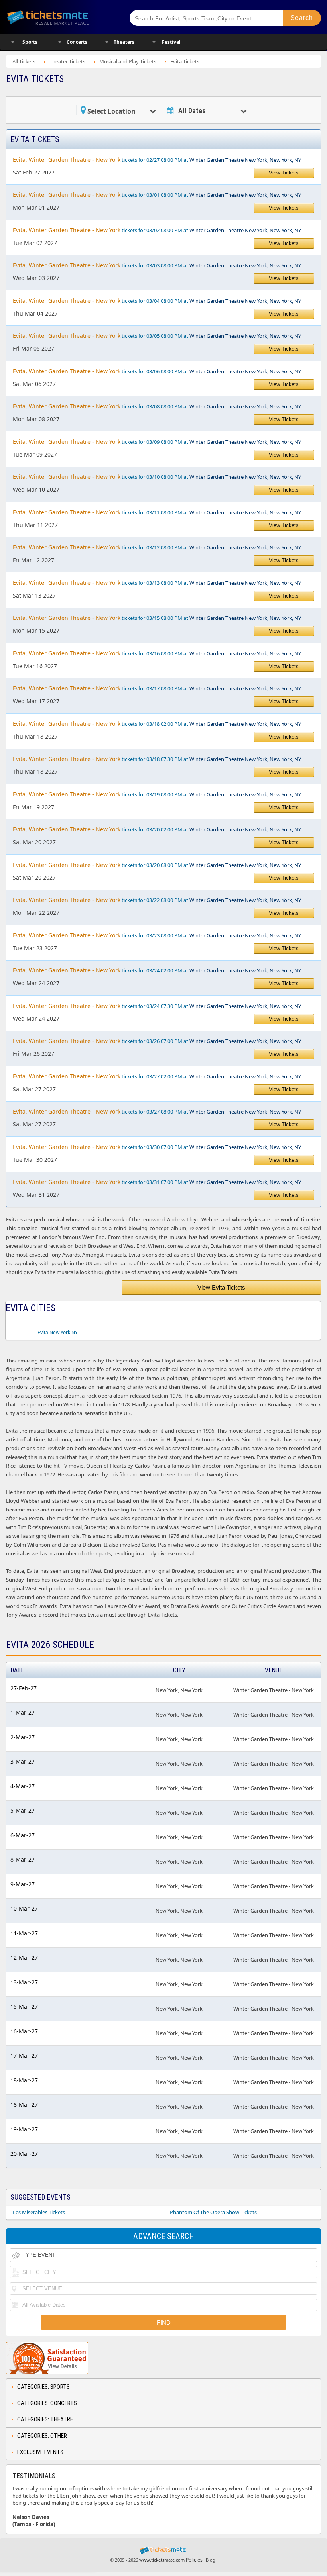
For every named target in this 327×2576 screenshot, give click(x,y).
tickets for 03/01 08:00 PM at (157, 195)
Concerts (77, 42)
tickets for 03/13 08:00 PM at (157, 583)
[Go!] (302, 18)
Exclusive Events (40, 2452)
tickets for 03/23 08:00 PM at (157, 935)
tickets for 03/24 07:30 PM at (157, 1006)
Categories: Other (42, 2436)
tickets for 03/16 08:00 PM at (157, 653)
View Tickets (284, 173)
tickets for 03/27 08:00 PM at (157, 1111)
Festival (171, 42)
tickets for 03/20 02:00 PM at (157, 829)
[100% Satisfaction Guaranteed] (47, 2358)
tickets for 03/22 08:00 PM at (157, 900)
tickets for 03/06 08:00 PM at (157, 371)
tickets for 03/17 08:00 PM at (157, 688)
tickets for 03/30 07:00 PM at (157, 1147)
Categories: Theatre (45, 2419)
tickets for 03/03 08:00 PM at (157, 265)
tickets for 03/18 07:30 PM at (157, 759)
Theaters (124, 42)
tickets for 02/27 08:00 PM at (157, 160)
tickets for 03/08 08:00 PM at (157, 406)
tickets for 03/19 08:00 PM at (157, 794)
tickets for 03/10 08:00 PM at (157, 477)
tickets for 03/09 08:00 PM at (157, 442)
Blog (211, 2560)
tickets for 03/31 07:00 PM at (157, 1182)
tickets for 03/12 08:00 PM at (157, 547)
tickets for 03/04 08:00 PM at (157, 301)
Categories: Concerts (47, 2403)
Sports (30, 42)
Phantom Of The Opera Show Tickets (213, 2212)
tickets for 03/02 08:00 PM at (157, 230)
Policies (194, 2560)
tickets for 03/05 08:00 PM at (157, 336)
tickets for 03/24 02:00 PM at (157, 970)
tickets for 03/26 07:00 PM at (157, 1041)
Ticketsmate (61, 17)
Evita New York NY (58, 1332)
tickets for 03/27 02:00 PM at (157, 1076)
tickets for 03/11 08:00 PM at (157, 512)
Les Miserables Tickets (39, 2212)
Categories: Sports (43, 2387)
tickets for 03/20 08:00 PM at (157, 865)
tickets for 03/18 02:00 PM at (157, 724)
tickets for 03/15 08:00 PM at (157, 618)
